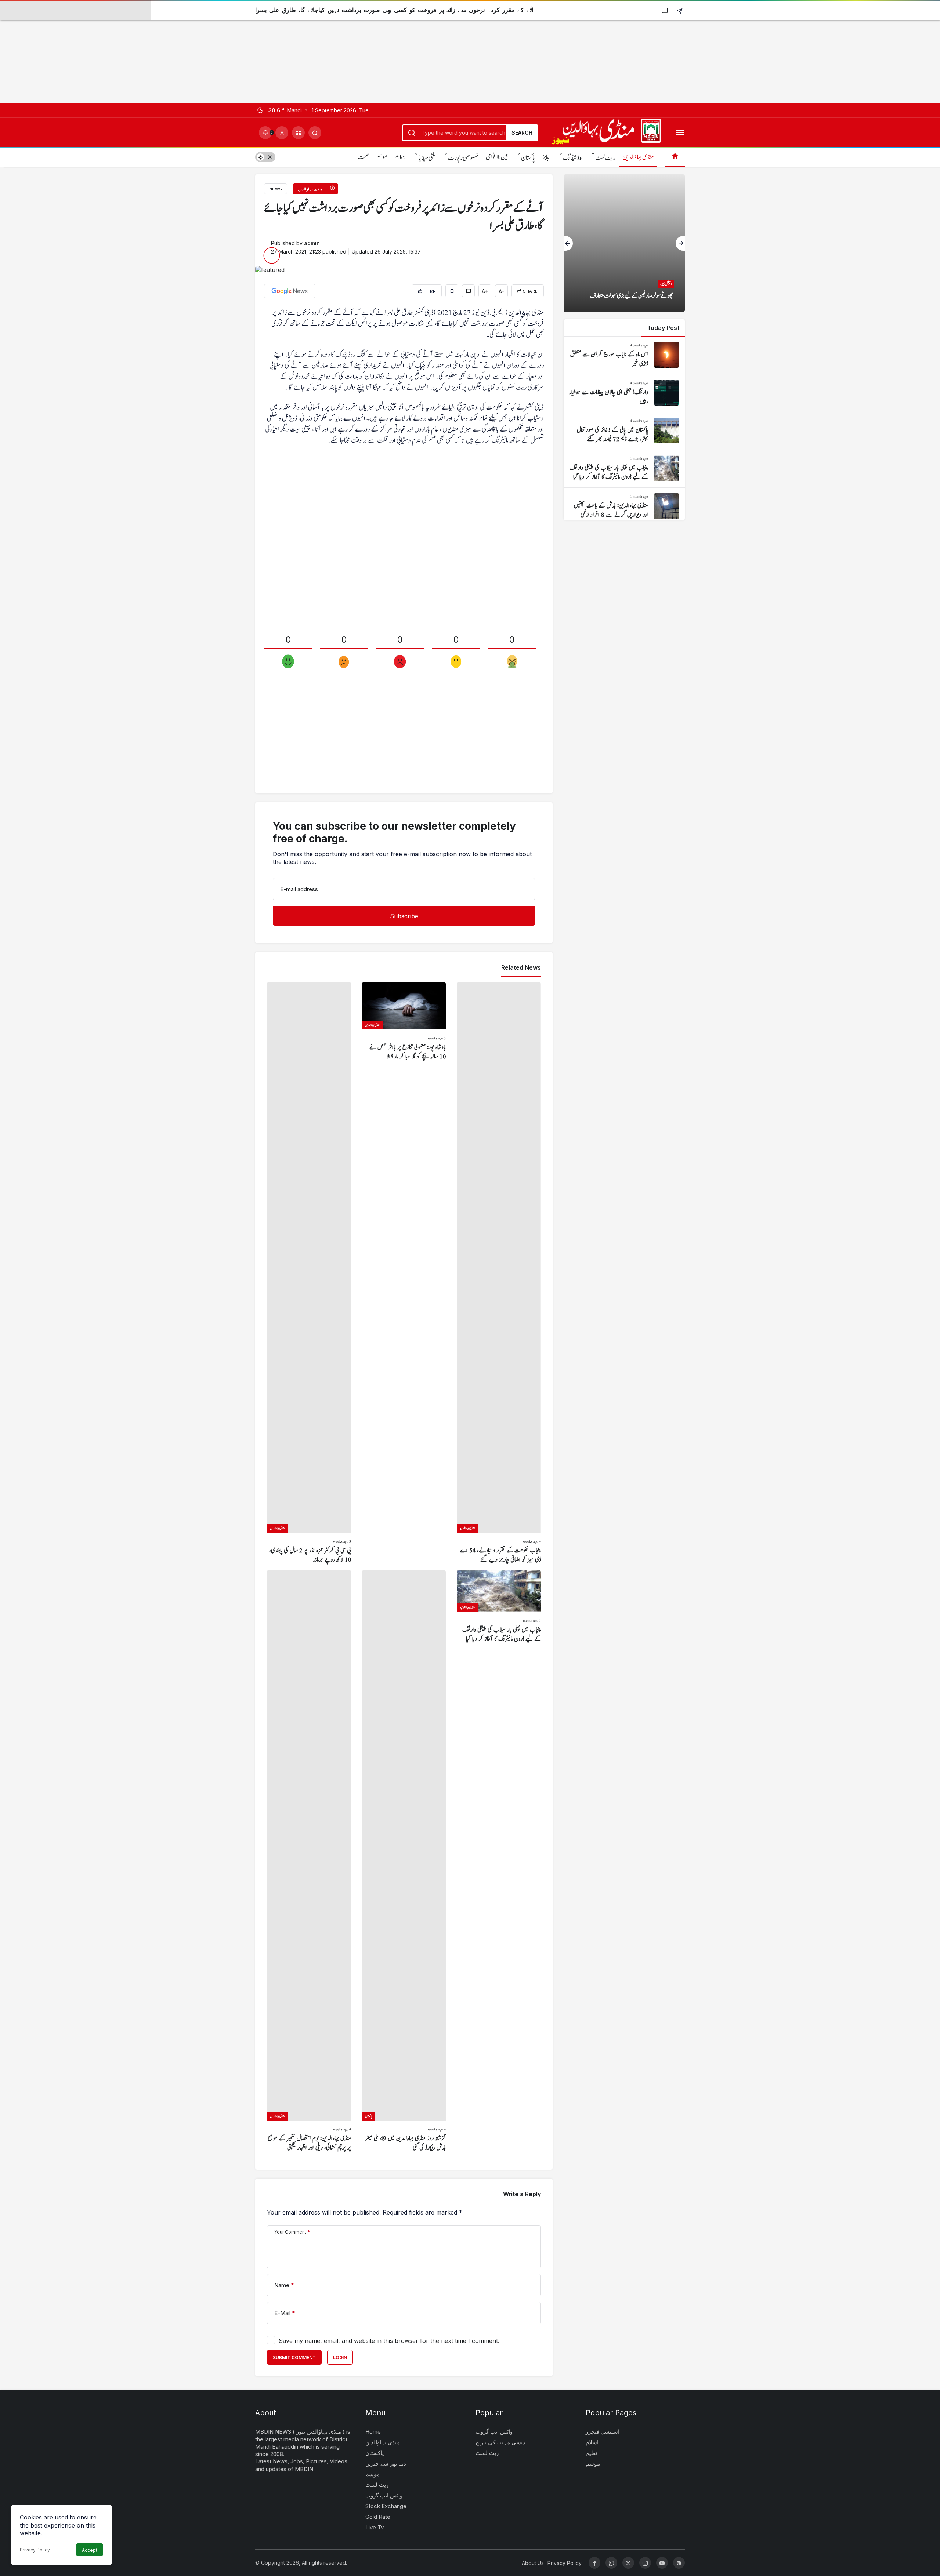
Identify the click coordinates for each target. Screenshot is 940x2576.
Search (522, 133)
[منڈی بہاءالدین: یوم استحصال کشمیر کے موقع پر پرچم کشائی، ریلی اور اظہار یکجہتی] (309, 1861)
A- (501, 291)
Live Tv (375, 2527)
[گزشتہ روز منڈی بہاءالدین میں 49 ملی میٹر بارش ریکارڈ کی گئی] (404, 1861)
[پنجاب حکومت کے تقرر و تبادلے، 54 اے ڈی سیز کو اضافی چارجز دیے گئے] (499, 1273)
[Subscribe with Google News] (290, 291)
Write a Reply (522, 2194)
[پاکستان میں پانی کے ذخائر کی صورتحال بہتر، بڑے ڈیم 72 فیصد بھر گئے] (624, 431)
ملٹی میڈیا (427, 158)
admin (312, 243)
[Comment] (468, 291)
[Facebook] (594, 2563)
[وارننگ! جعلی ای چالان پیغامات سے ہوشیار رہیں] (624, 393)
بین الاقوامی (497, 157)
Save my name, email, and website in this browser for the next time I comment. (389, 2341)
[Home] (675, 157)
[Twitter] (628, 2563)
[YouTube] (662, 2563)
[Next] (680, 243)
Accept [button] (90, 2550)
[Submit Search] (315, 133)
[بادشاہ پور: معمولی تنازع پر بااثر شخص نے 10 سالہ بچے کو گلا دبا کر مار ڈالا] (404, 1273)
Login (340, 2357)
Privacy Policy (35, 2550)
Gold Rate (378, 2517)
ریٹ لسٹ (605, 158)
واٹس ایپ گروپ (384, 2495)
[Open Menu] (680, 133)
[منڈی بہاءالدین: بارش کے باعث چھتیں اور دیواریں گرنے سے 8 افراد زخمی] (624, 506)
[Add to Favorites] (452, 291)
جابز (546, 157)
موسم (382, 157)
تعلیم (591, 2453)
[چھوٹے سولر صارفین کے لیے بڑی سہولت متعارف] (624, 243)
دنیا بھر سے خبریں (386, 2464)
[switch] (265, 157)
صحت (363, 157)
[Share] (680, 10)
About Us (533, 2563)
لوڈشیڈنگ (573, 158)
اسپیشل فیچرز (603, 2432)
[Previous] (568, 243)
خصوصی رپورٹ (463, 158)
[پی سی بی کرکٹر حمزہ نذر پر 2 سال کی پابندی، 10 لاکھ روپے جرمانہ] (309, 1273)
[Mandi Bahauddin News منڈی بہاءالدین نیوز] (606, 132)
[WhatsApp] (611, 2563)
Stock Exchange (386, 2506)
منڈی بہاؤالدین (638, 157)
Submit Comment (294, 2357)
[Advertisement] (220, 51)
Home (373, 2432)
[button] (298, 133)
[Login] (282, 133)
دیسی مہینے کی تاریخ (500, 2442)
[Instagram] (645, 2563)
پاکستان (528, 158)
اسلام (400, 157)
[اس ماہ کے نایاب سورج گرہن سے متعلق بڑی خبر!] (624, 355)
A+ (485, 291)
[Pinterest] (679, 2563)
